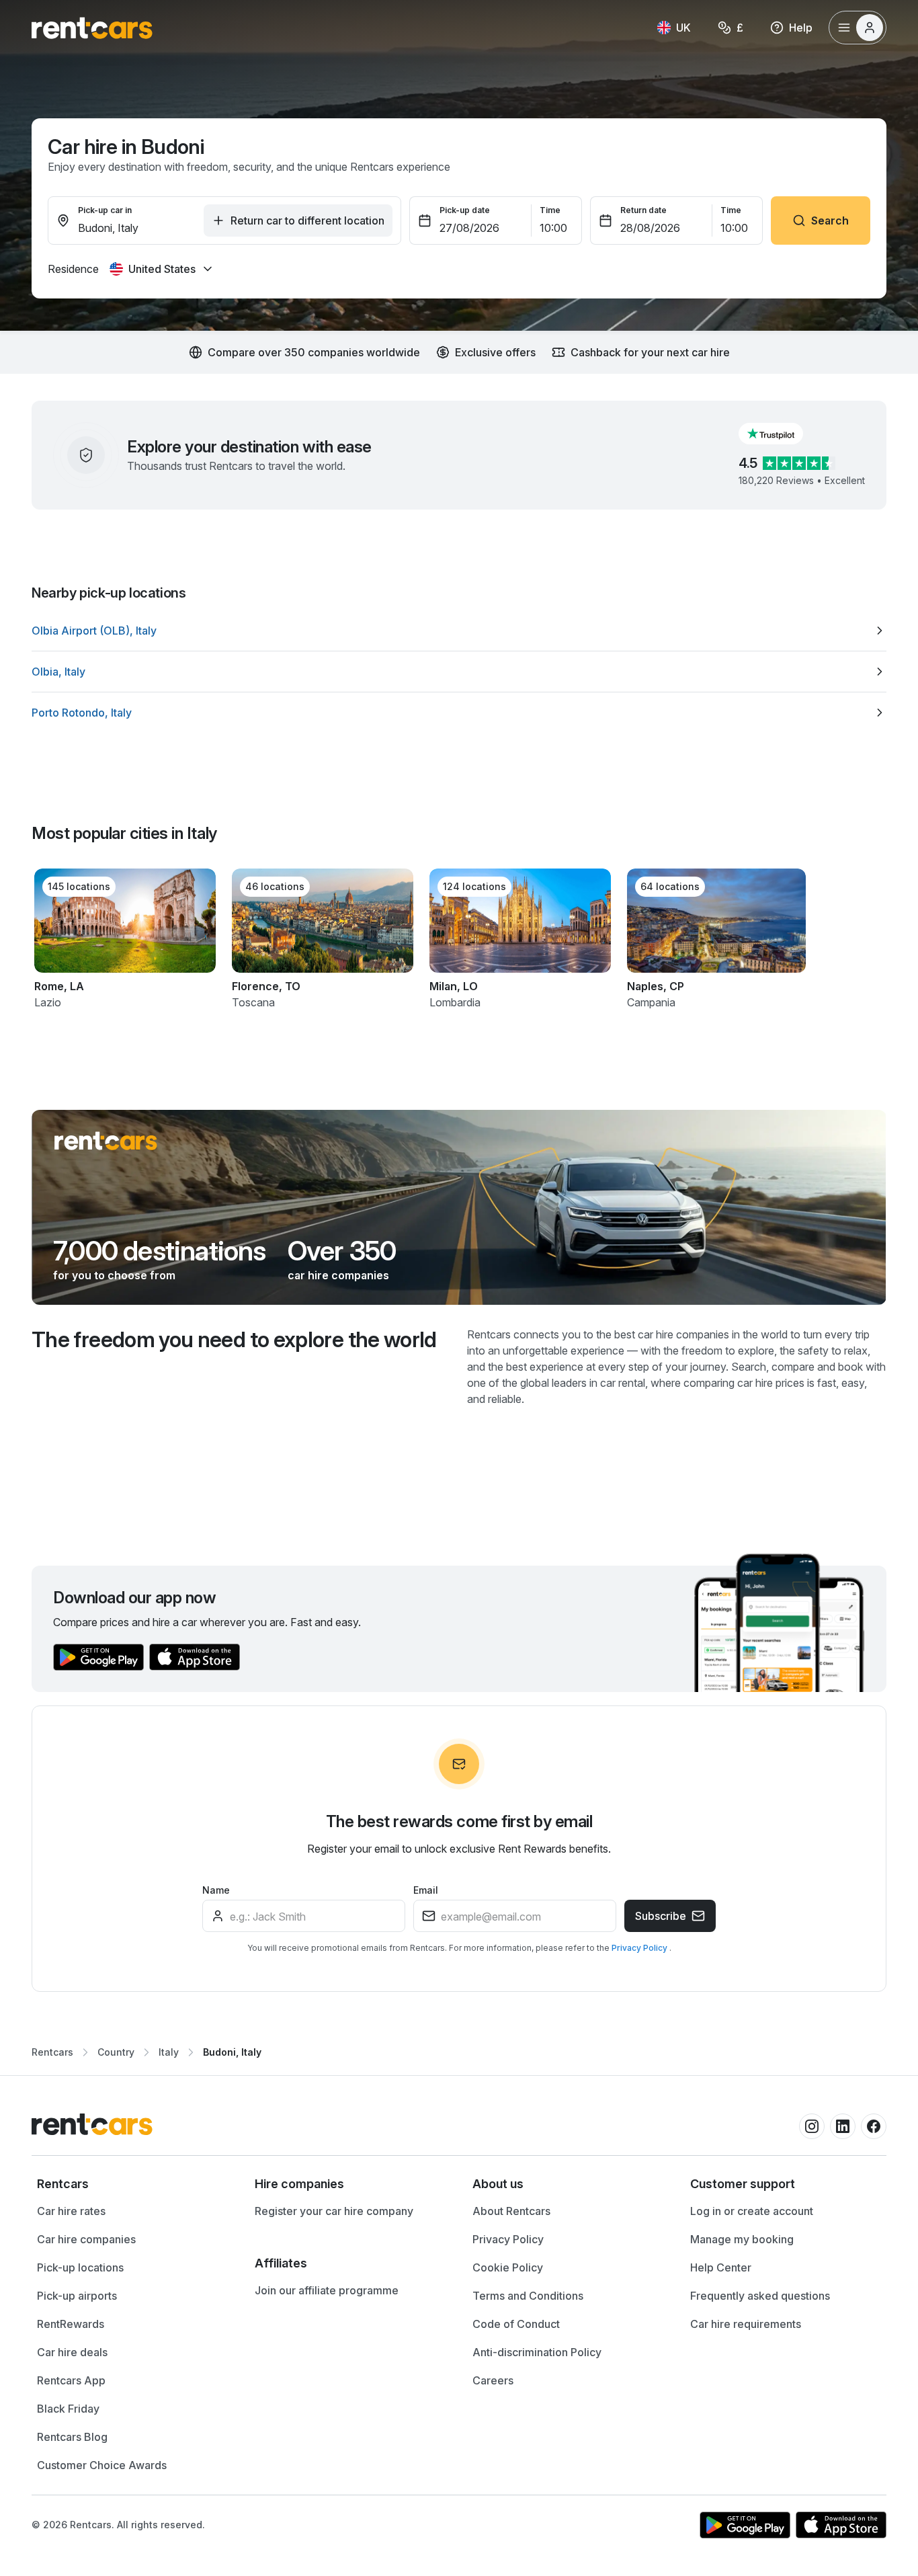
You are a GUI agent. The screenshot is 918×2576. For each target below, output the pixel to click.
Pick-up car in (105, 210)
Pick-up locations (80, 2267)
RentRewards (71, 2324)
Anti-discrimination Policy (537, 2352)
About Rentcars (511, 2211)
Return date (643, 210)
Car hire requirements (746, 2324)
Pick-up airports (77, 2296)
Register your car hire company (334, 2211)
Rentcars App (71, 2380)
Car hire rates (71, 2211)
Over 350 (342, 1251)
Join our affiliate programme (327, 2290)
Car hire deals (72, 2352)
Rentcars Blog (72, 2437)
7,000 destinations (160, 1251)
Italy (169, 2052)
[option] (459, 631)
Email (426, 1890)
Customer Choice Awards (102, 2465)
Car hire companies (86, 2239)
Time (550, 210)
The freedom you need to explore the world (234, 1339)
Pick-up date (465, 210)
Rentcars (52, 2052)
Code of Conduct (516, 2324)
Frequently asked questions (760, 2296)
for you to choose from (114, 1275)
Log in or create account (752, 2211)
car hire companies (338, 1275)
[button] (782, 434)
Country (116, 2052)
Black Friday (68, 2409)
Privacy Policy (640, 1948)
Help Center (721, 2267)
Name (216, 1890)
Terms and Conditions (528, 2296)
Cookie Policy (508, 2267)
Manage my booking (742, 2239)
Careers (493, 2380)
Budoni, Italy (232, 2052)
